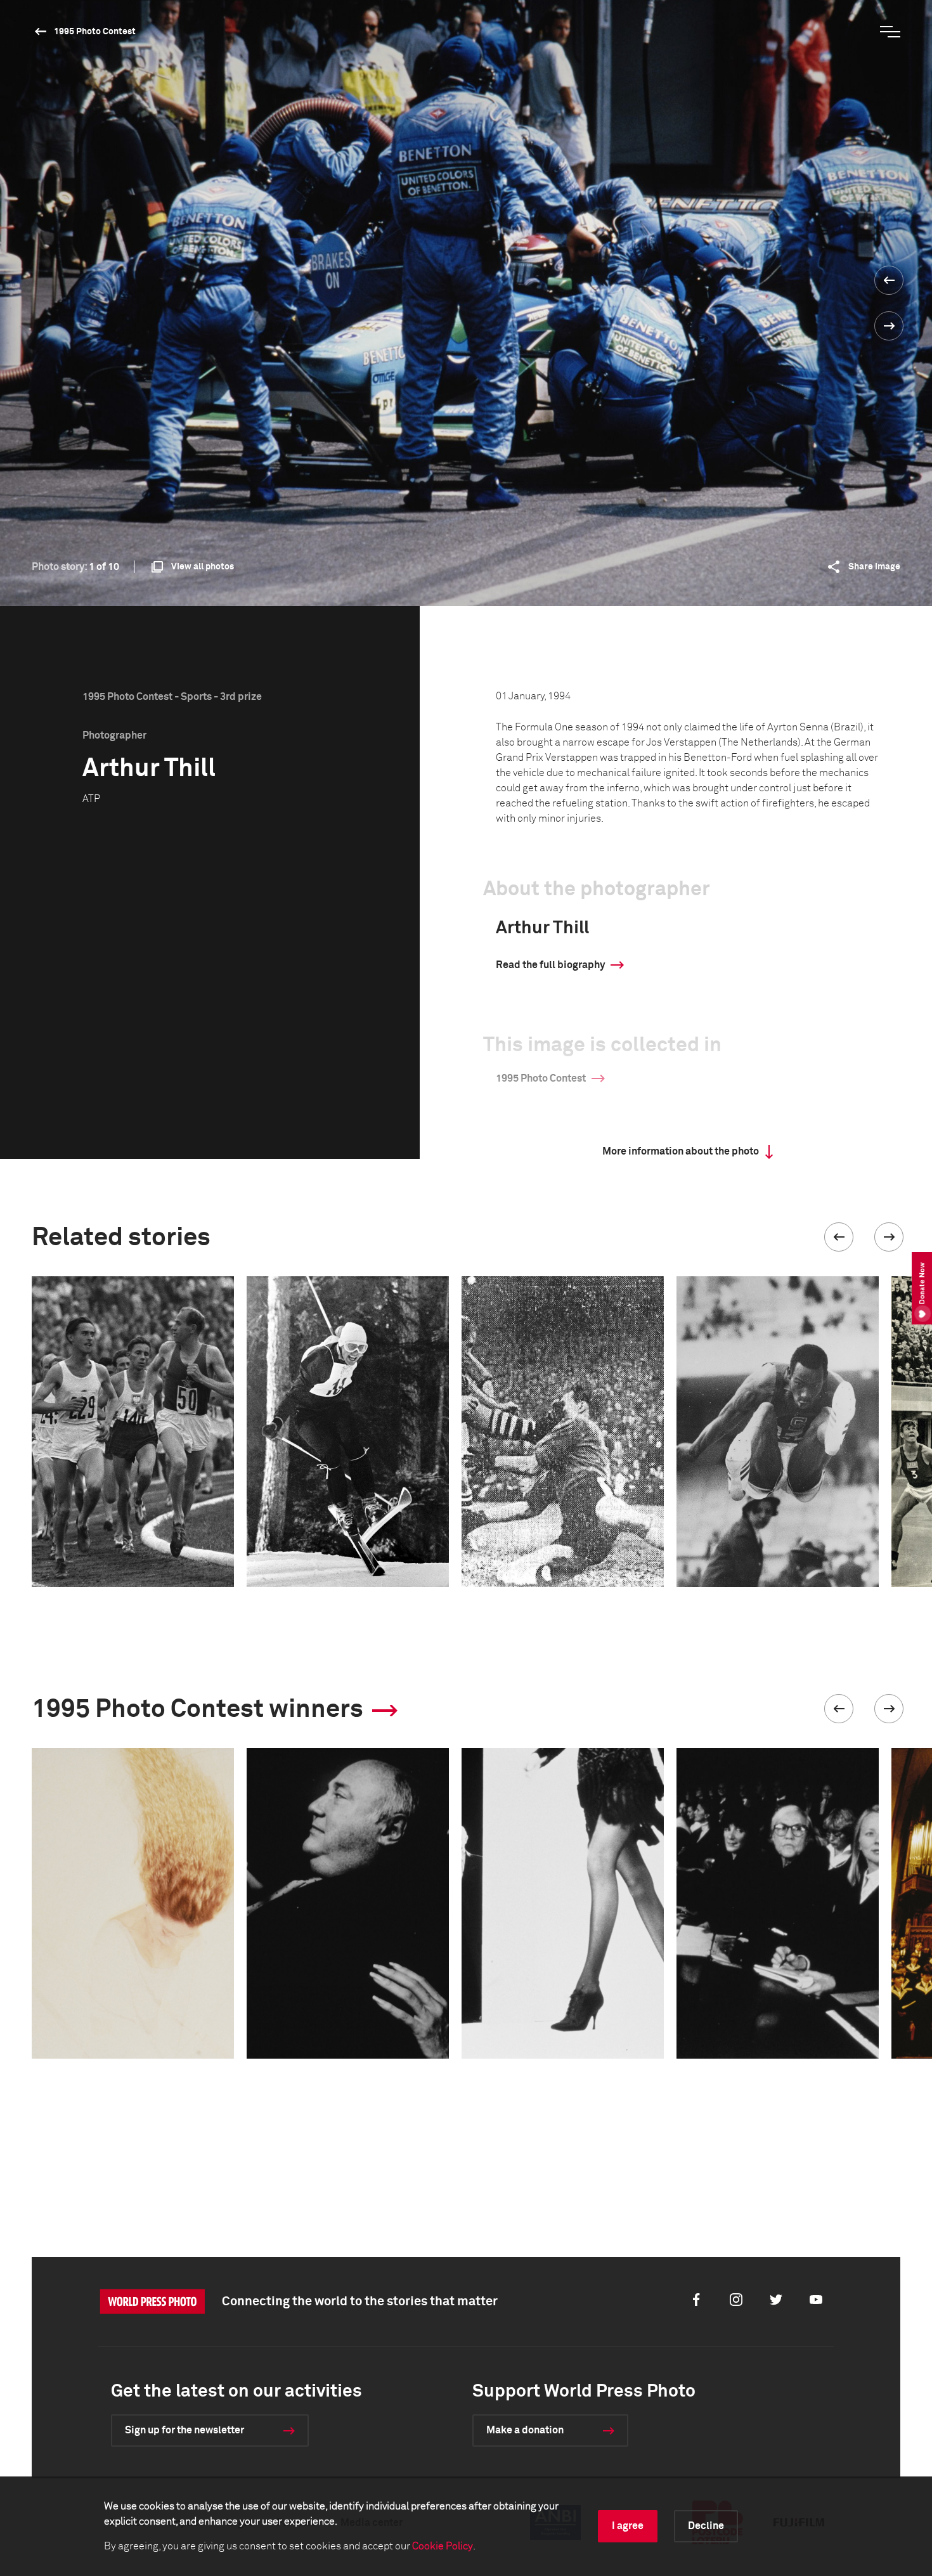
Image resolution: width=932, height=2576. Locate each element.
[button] (839, 1237)
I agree (628, 2526)
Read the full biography (550, 965)
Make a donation (525, 2430)
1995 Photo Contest (95, 32)
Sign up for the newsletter (184, 2430)
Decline (706, 2526)
